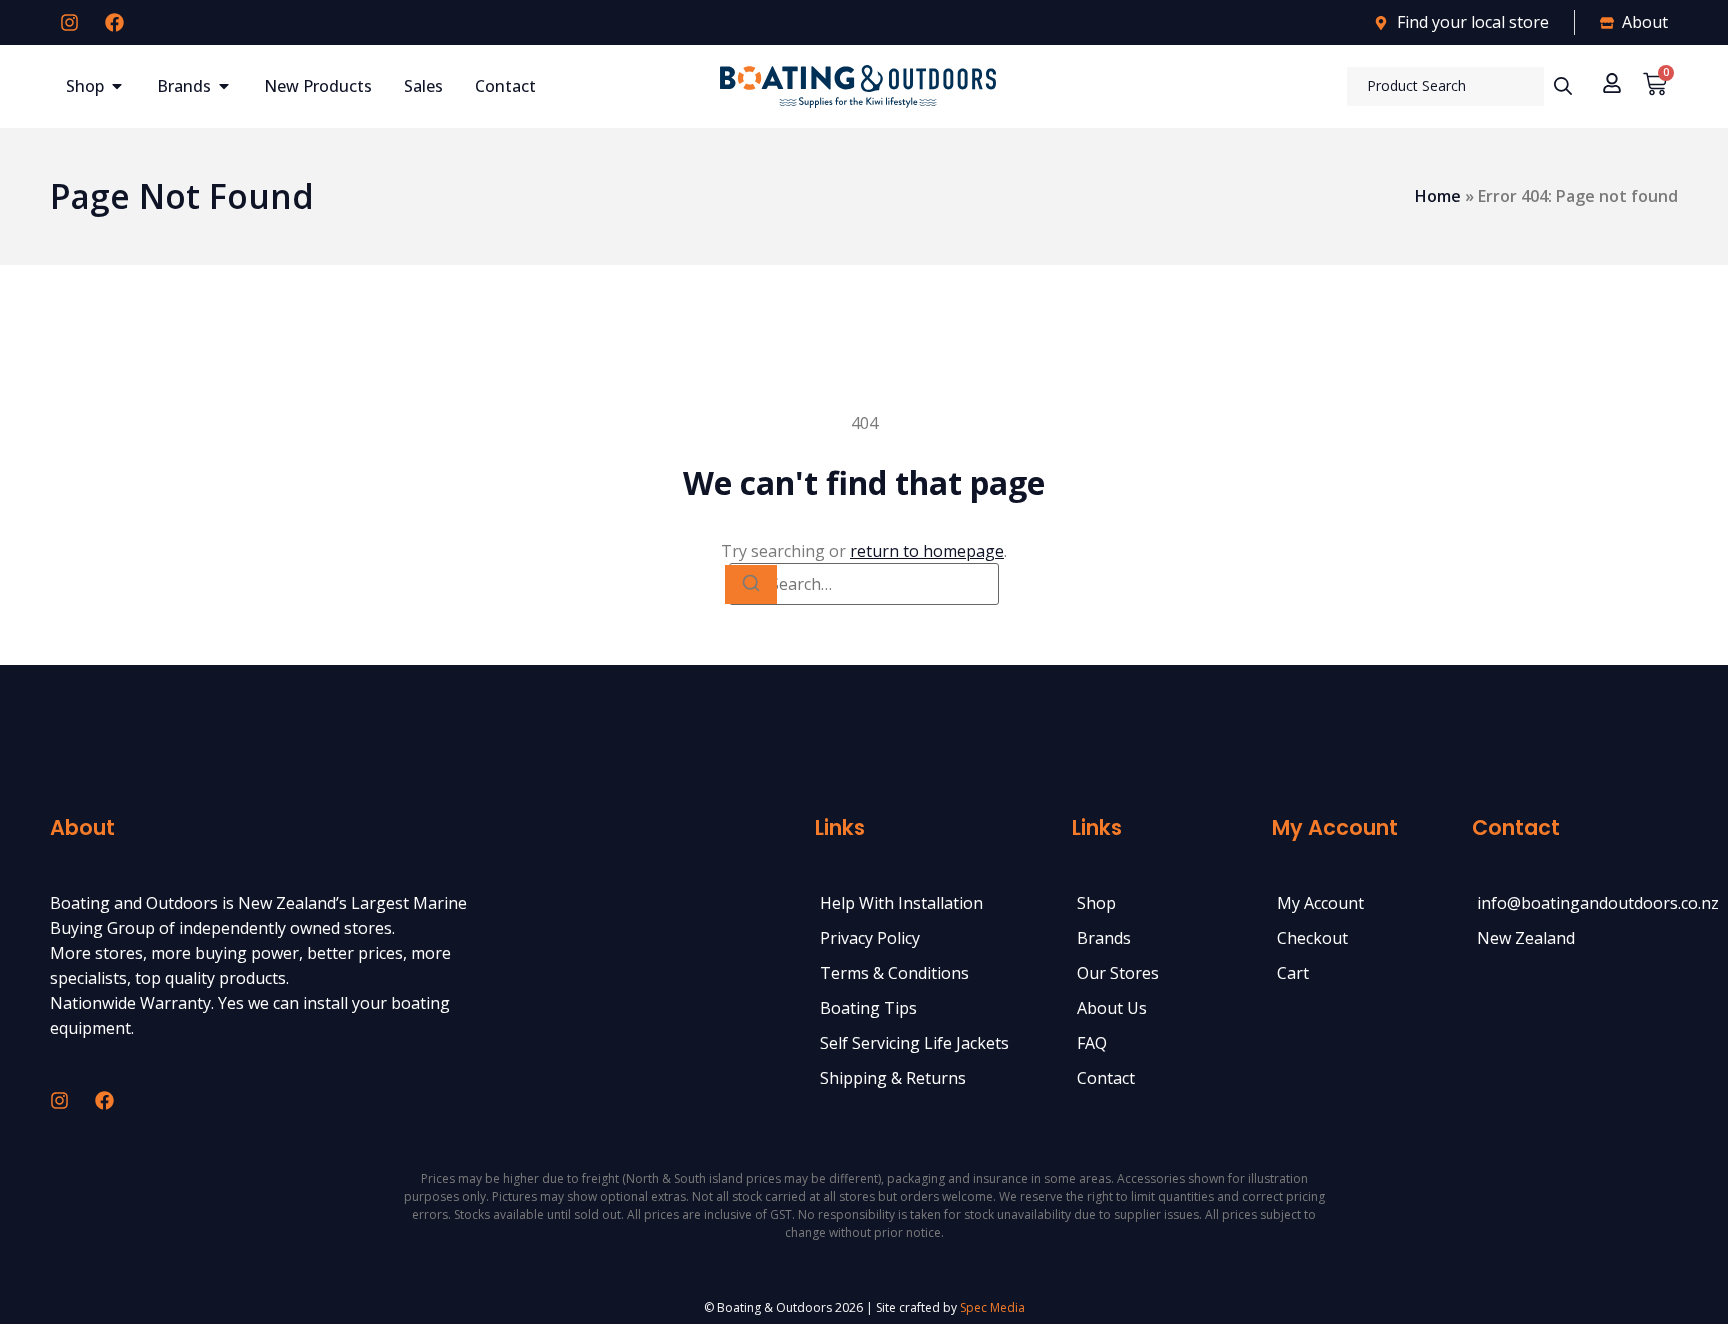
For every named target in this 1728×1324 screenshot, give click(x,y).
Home (1438, 196)
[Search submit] (1563, 86)
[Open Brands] (224, 86)
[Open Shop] (117, 86)
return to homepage (927, 551)
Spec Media (992, 1307)
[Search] (751, 584)
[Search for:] (864, 584)
